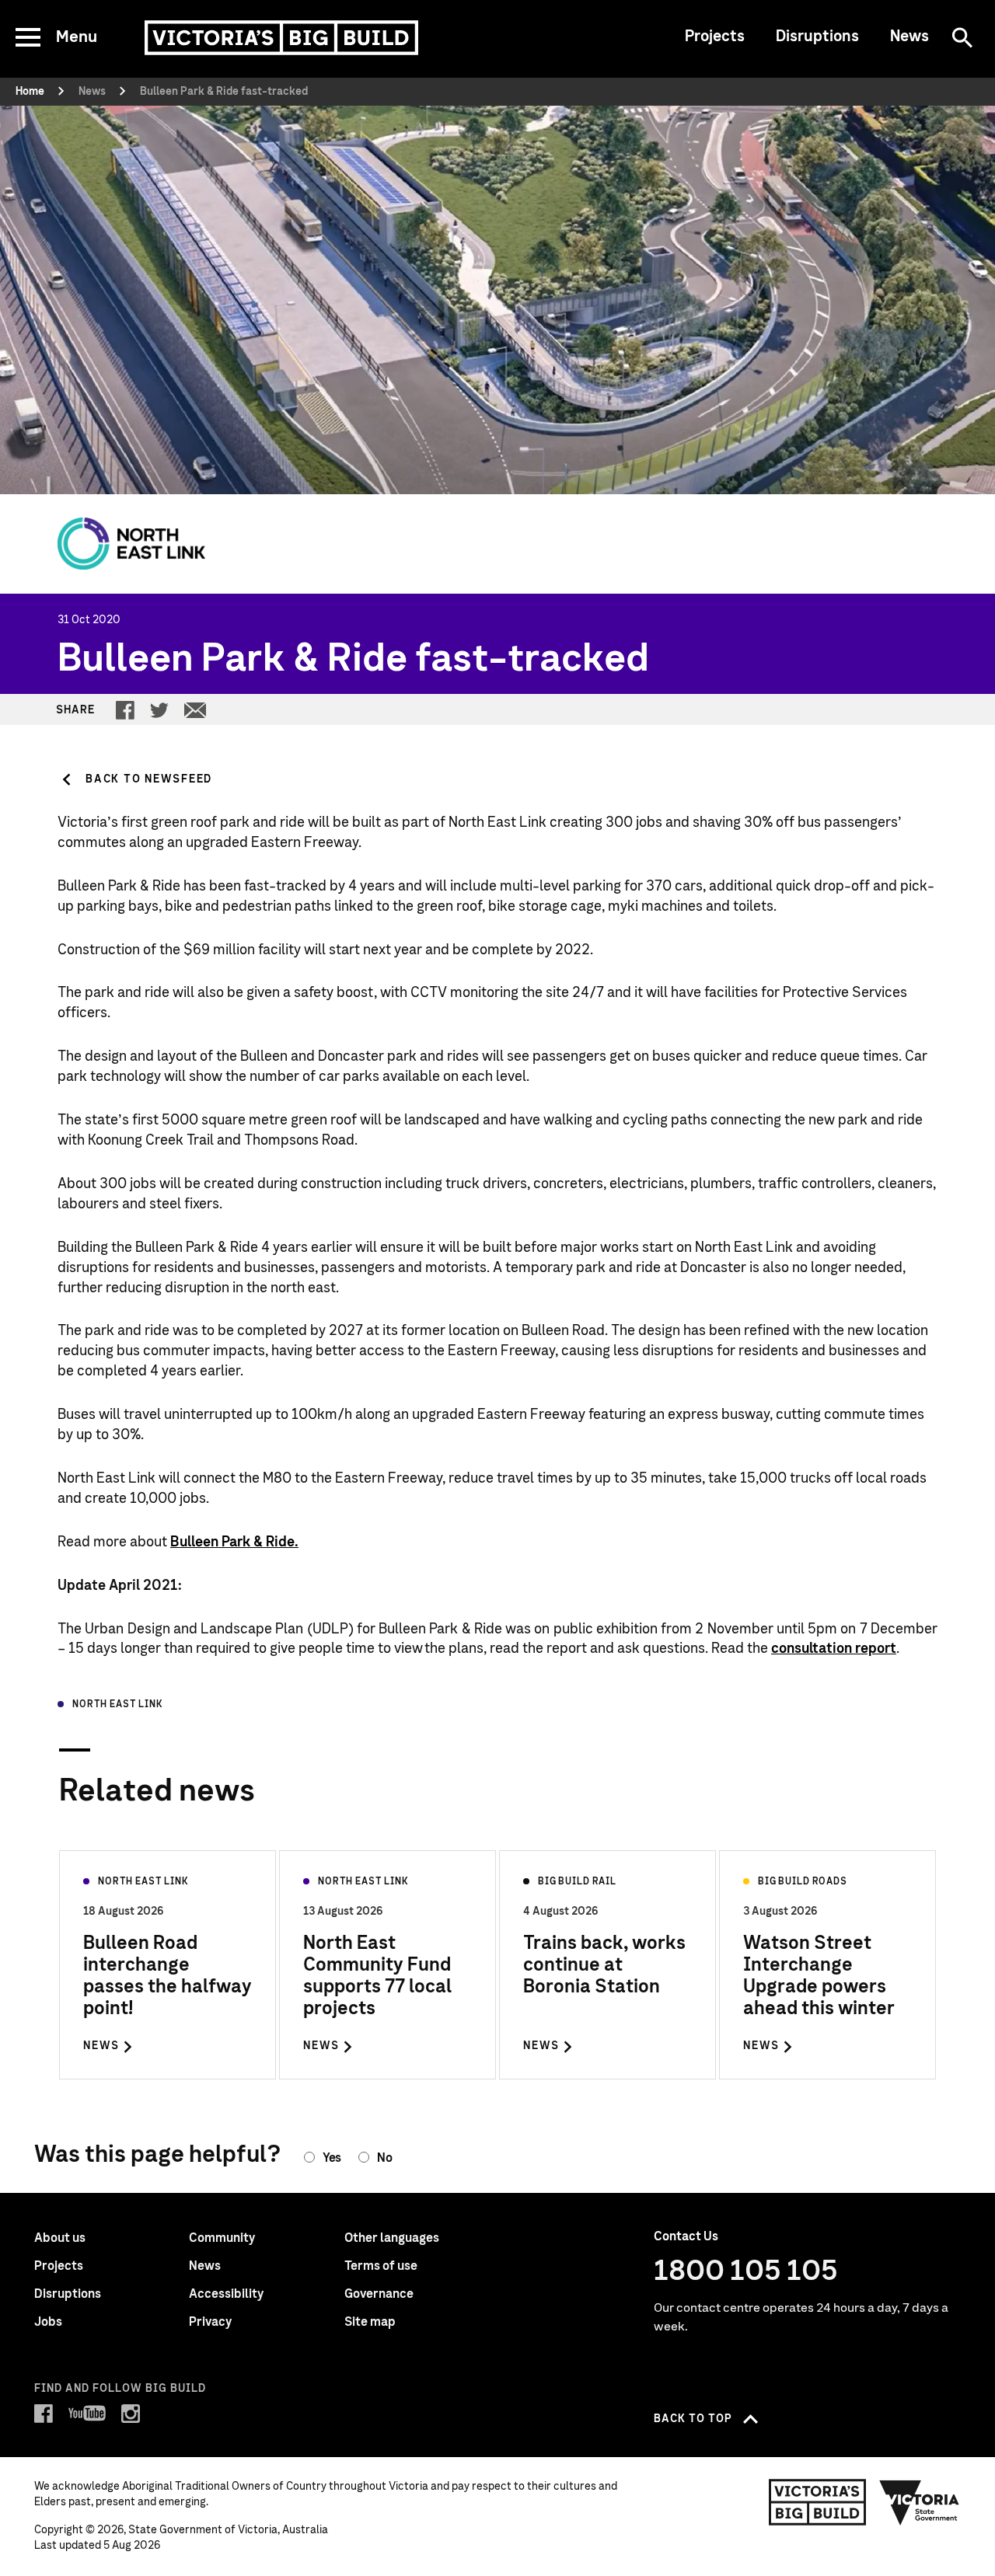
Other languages (392, 2238)
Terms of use (381, 2266)
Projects (715, 37)
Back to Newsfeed (149, 779)
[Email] (195, 710)
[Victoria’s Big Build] (281, 38)
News (909, 37)
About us (60, 2238)
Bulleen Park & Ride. (234, 1542)
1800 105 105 (746, 2271)
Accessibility (226, 2294)
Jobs (48, 2322)
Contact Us (686, 2236)
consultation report (834, 1649)
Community (222, 2238)
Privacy (210, 2322)
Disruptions (817, 37)
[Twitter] (159, 710)
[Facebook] (125, 710)
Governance (379, 2294)
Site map (370, 2322)
